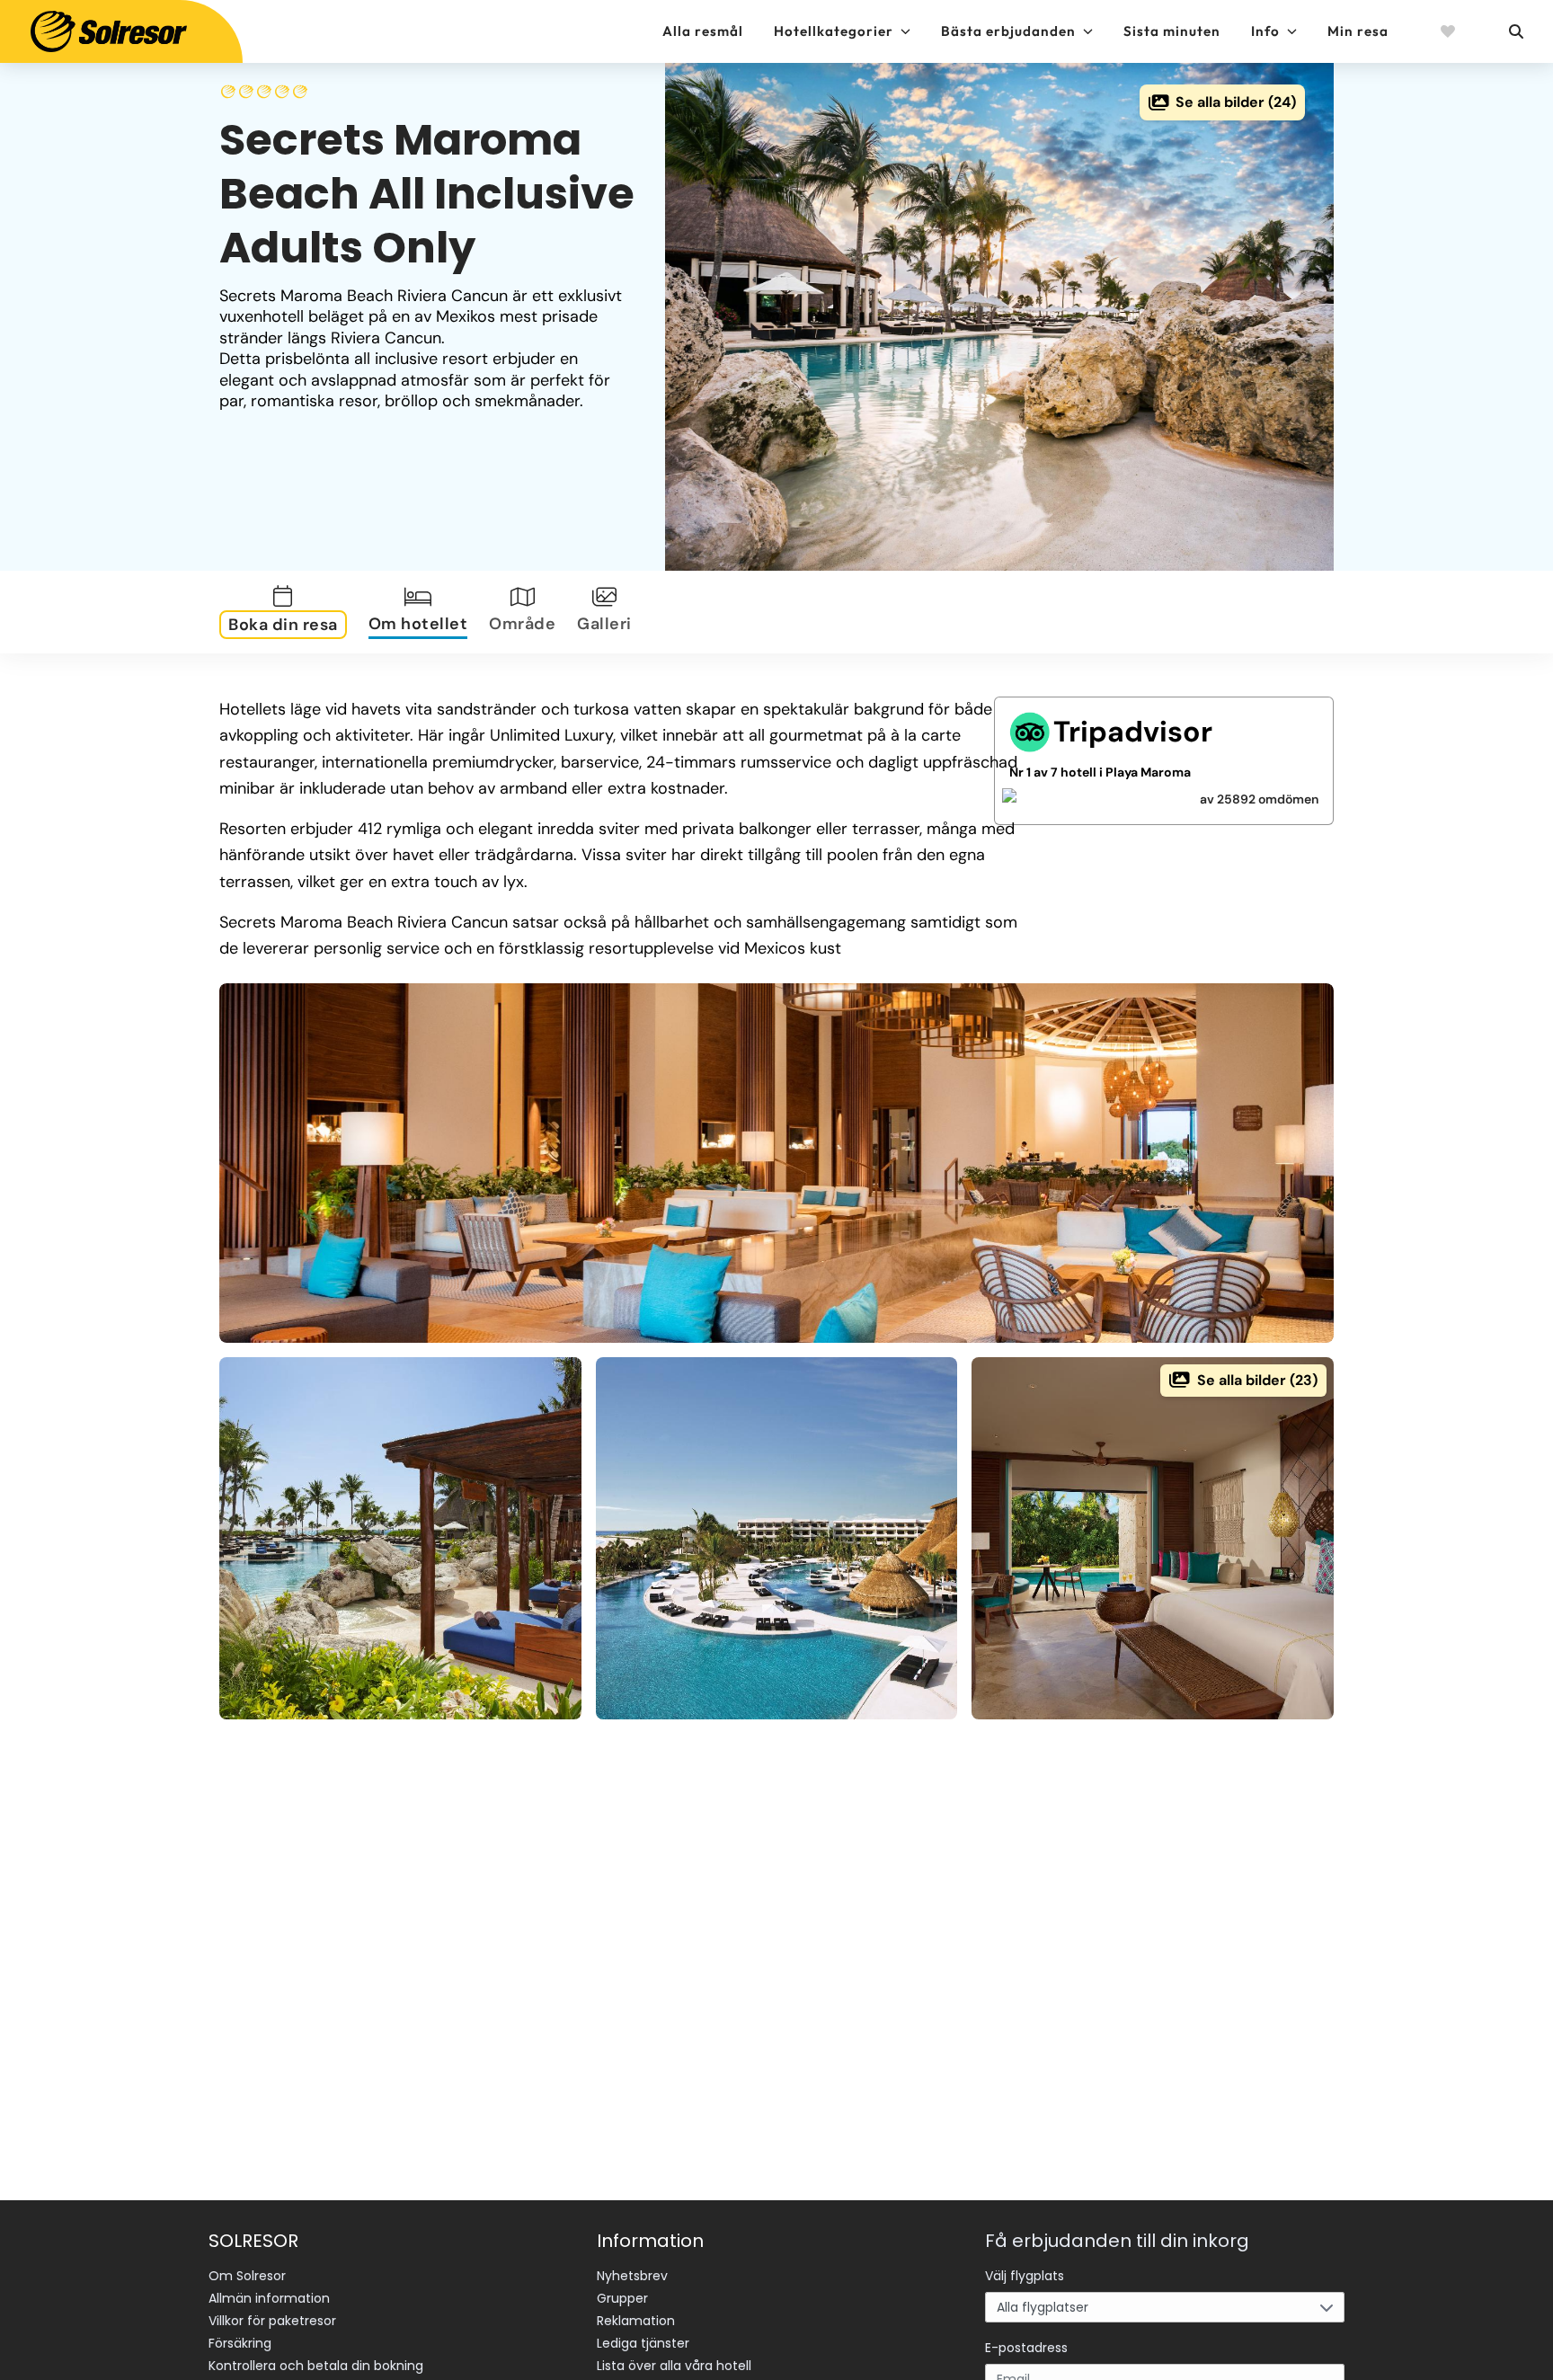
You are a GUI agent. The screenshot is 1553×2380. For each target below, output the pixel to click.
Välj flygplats (1025, 2276)
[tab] (287, 612)
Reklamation (636, 2321)
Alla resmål (703, 31)
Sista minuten (1172, 31)
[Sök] (1515, 31)
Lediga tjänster (643, 2343)
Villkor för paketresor (272, 2321)
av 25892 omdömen (1259, 799)
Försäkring (240, 2343)
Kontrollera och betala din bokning (316, 2366)
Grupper (622, 2298)
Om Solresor (247, 2276)
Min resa (1358, 31)
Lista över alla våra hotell (674, 2366)
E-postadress (1026, 2348)
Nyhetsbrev (632, 2276)
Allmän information (269, 2298)
